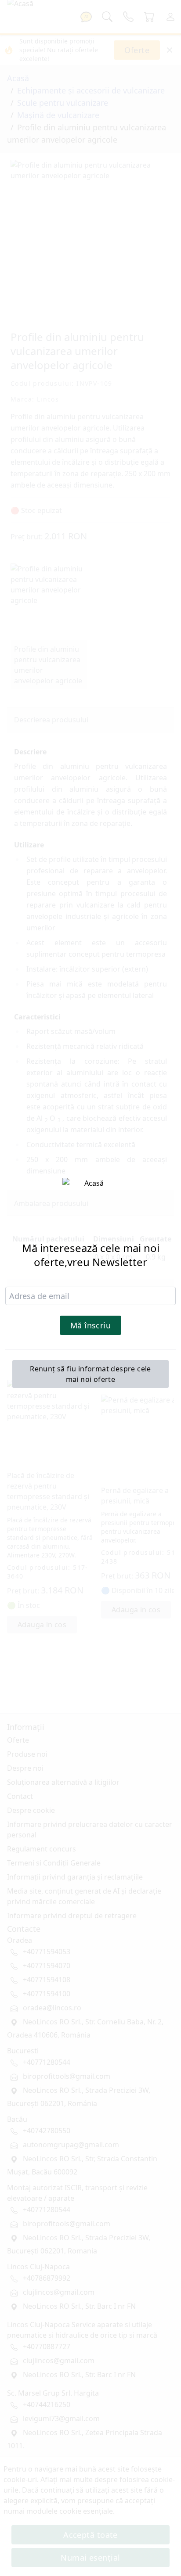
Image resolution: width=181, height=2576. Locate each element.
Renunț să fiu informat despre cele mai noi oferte (90, 1374)
